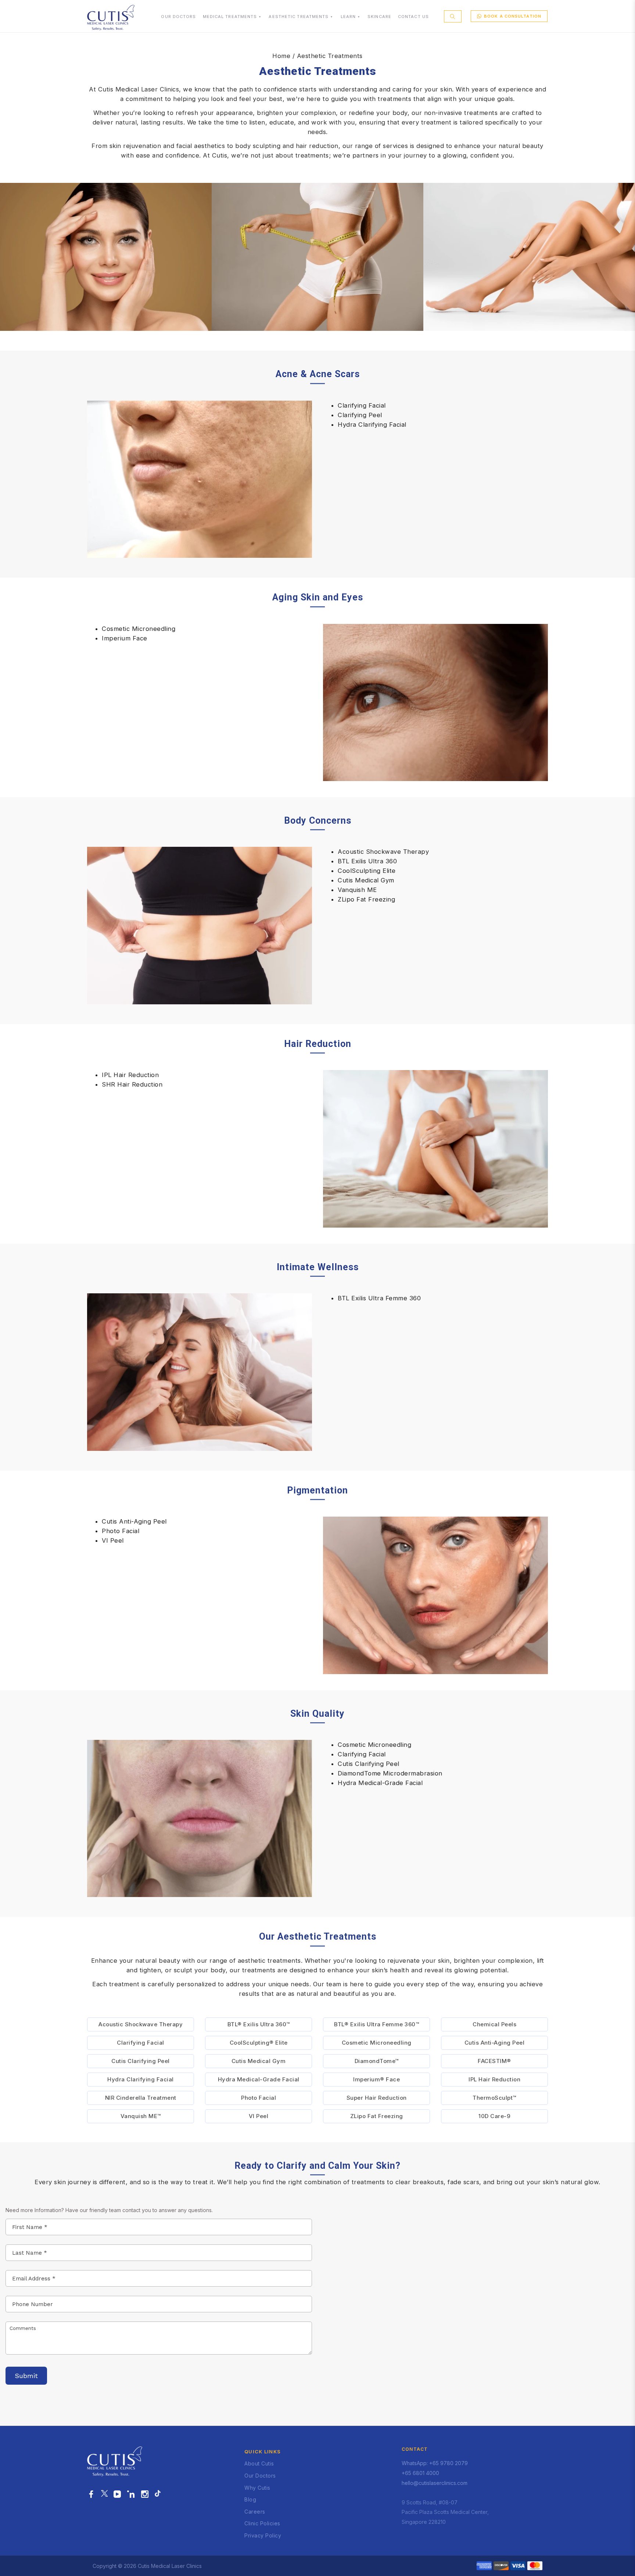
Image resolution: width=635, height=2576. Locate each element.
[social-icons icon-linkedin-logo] (131, 2494)
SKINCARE (379, 17)
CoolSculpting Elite (367, 871)
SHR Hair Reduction (132, 1084)
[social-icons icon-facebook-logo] (91, 2494)
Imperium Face (125, 638)
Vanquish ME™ (141, 2116)
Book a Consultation (513, 16)
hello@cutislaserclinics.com (435, 2483)
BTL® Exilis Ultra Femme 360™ (376, 2024)
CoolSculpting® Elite (259, 2043)
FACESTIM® (494, 2061)
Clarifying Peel (360, 415)
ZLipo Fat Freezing (366, 899)
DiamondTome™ (377, 2061)
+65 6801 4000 (420, 2473)
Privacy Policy (263, 2535)
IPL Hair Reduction (130, 1075)
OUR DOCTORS (178, 17)
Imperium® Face (376, 2079)
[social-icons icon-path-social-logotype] (158, 2494)
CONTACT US (413, 17)
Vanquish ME (357, 890)
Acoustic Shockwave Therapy (383, 852)
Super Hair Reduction (377, 2098)
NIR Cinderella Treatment (141, 2098)
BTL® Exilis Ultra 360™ (259, 2024)
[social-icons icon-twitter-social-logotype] (104, 2494)
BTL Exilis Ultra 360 (367, 861)
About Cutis (259, 2463)
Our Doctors (260, 2476)
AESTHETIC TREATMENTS (299, 17)
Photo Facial (121, 1531)
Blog (250, 2499)
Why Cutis (257, 2488)
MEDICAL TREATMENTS (230, 17)
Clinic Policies (262, 2523)
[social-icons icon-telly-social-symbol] (117, 2494)
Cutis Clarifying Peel (369, 1764)
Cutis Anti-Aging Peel (134, 1521)
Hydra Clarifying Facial (372, 424)
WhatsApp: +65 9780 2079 (435, 2463)
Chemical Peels (494, 2024)
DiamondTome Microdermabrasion (390, 1773)
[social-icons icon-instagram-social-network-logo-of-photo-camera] (145, 2494)
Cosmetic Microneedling (139, 629)
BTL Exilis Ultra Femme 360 (379, 1298)
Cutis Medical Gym (366, 880)
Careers (255, 2512)
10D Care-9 (494, 2116)
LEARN (348, 17)
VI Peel (113, 1540)
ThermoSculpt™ (494, 2098)
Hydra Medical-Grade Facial (380, 1783)
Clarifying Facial (362, 405)
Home (281, 56)
